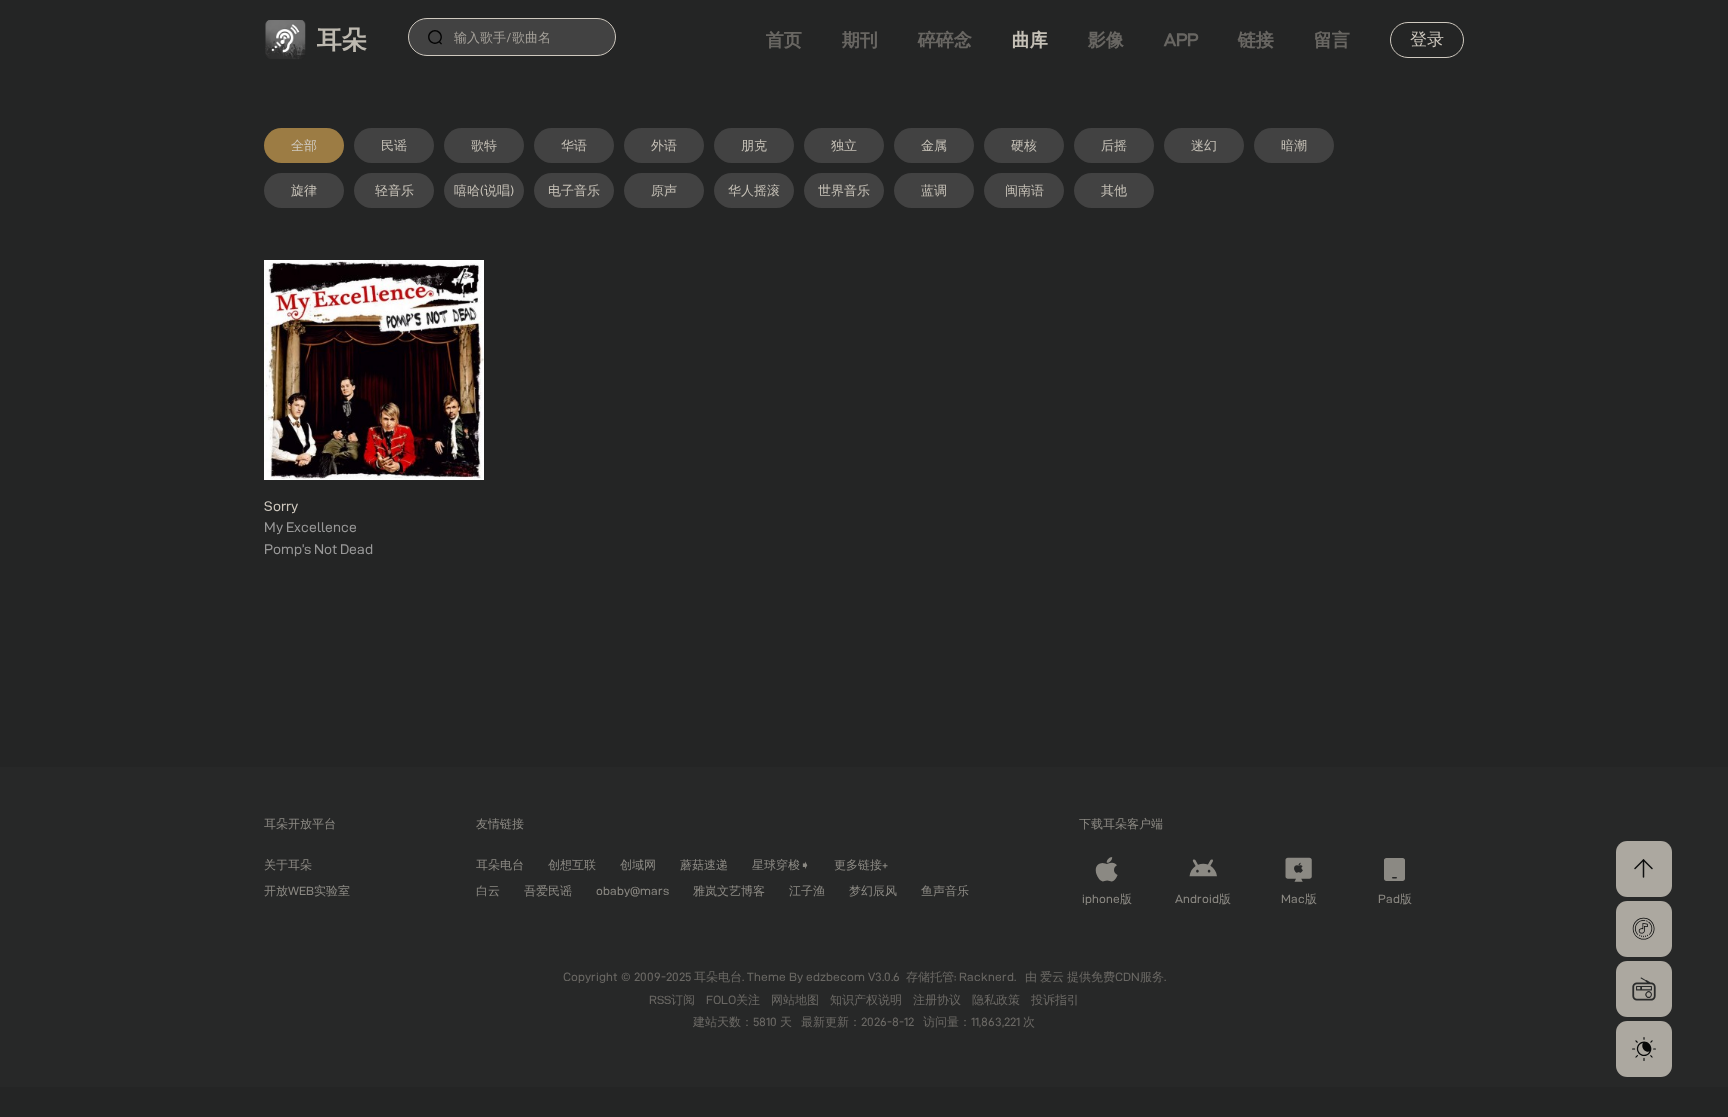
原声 (664, 190)
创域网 (638, 864)
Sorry (281, 506)
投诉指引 (1055, 999)
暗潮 (1294, 145)
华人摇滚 (754, 190)
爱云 (1053, 976)
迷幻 (1204, 145)
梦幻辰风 (873, 890)
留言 (1332, 39)
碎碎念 (945, 39)
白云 (488, 890)
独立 (844, 145)
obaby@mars (632, 890)
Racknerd (986, 976)
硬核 (1024, 145)
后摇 (1114, 145)
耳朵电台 (500, 864)
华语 (574, 145)
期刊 (860, 39)
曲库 (1030, 39)
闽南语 (1024, 190)
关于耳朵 (288, 864)
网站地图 (796, 999)
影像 (1106, 39)
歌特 (484, 145)
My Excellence (310, 527)
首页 (784, 39)
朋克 (754, 145)
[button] (1644, 929)
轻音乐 (394, 190)
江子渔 (807, 890)
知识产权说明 (867, 999)
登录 (1427, 39)
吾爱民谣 (548, 890)
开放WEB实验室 (307, 890)
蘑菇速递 (704, 864)
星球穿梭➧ (781, 864)
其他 (1114, 190)
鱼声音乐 (945, 890)
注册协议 (938, 999)
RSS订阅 (673, 999)
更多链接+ (861, 864)
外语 (664, 145)
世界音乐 (844, 190)
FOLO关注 (734, 999)
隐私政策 (997, 999)
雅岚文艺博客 (729, 890)
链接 (1256, 39)
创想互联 (572, 864)
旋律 (304, 190)
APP (1181, 39)
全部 (304, 145)
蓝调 (934, 190)
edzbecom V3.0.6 (853, 976)
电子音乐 (574, 190)
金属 (934, 145)
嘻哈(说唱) (484, 190)
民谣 (394, 145)
